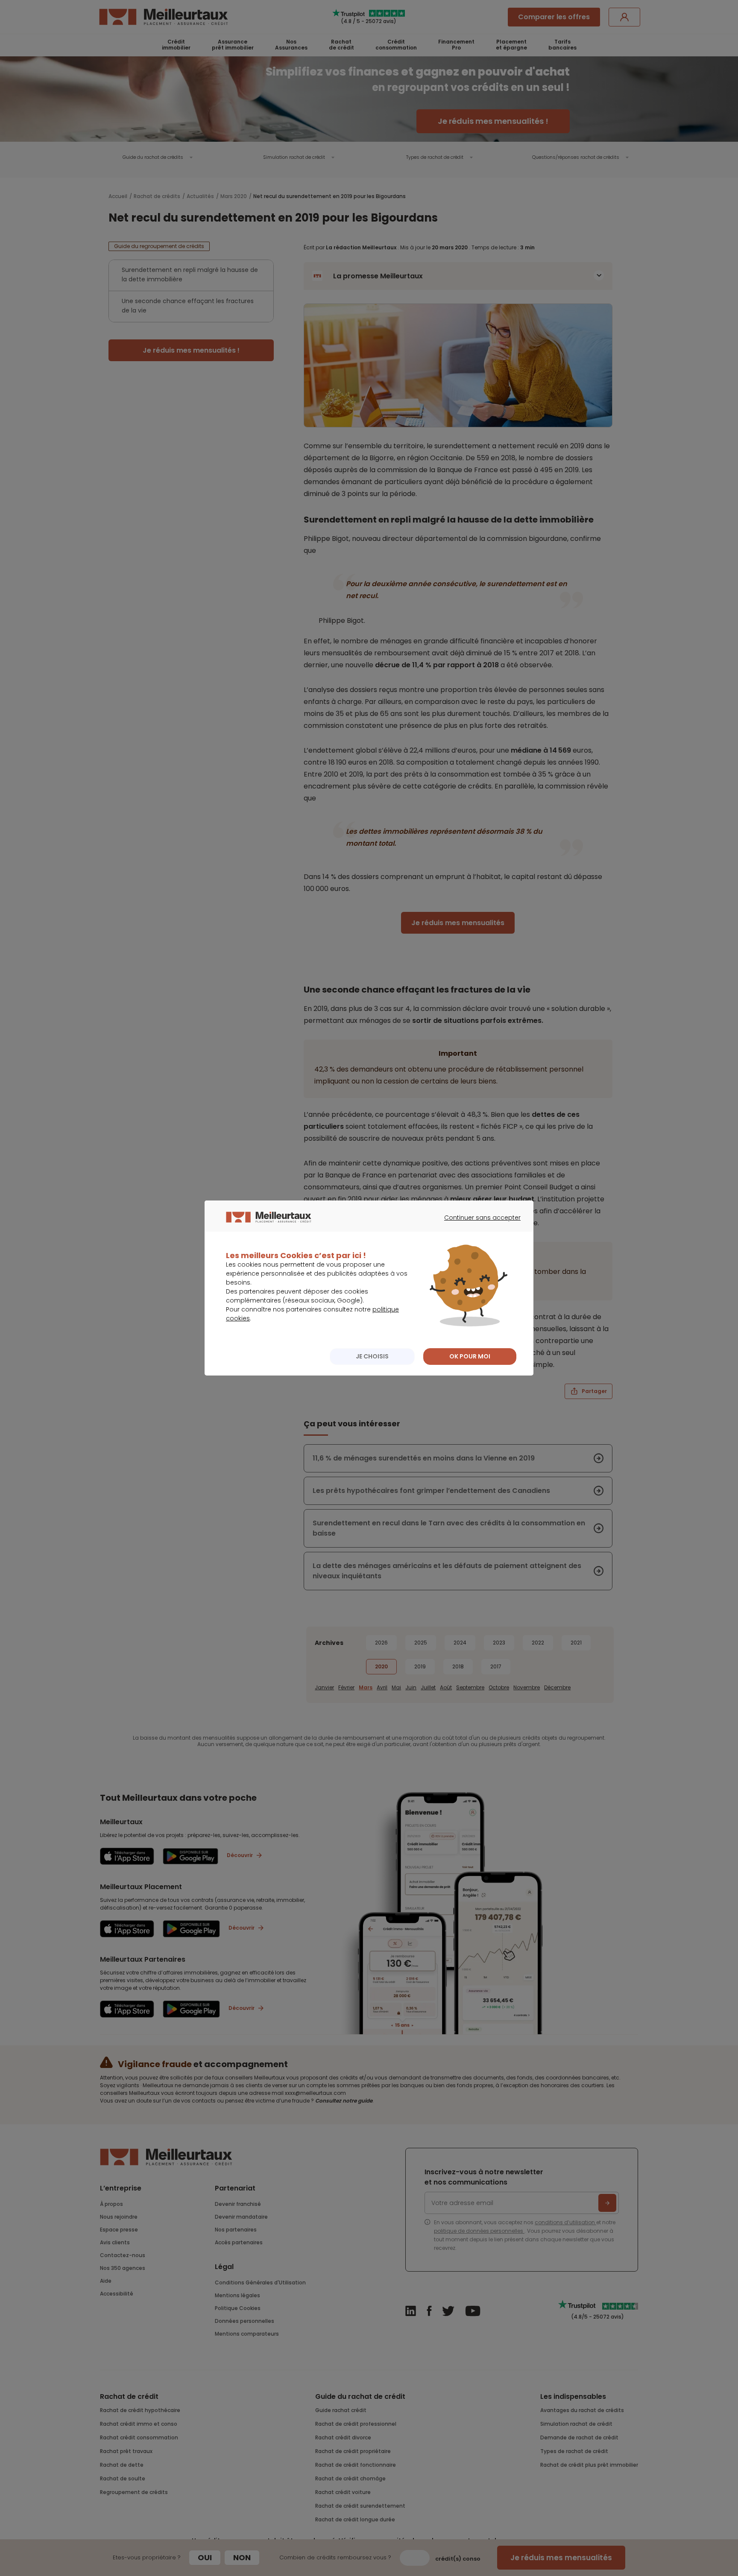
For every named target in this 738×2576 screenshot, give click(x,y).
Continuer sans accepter (478, 1225)
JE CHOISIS (372, 1356)
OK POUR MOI (470, 1356)
